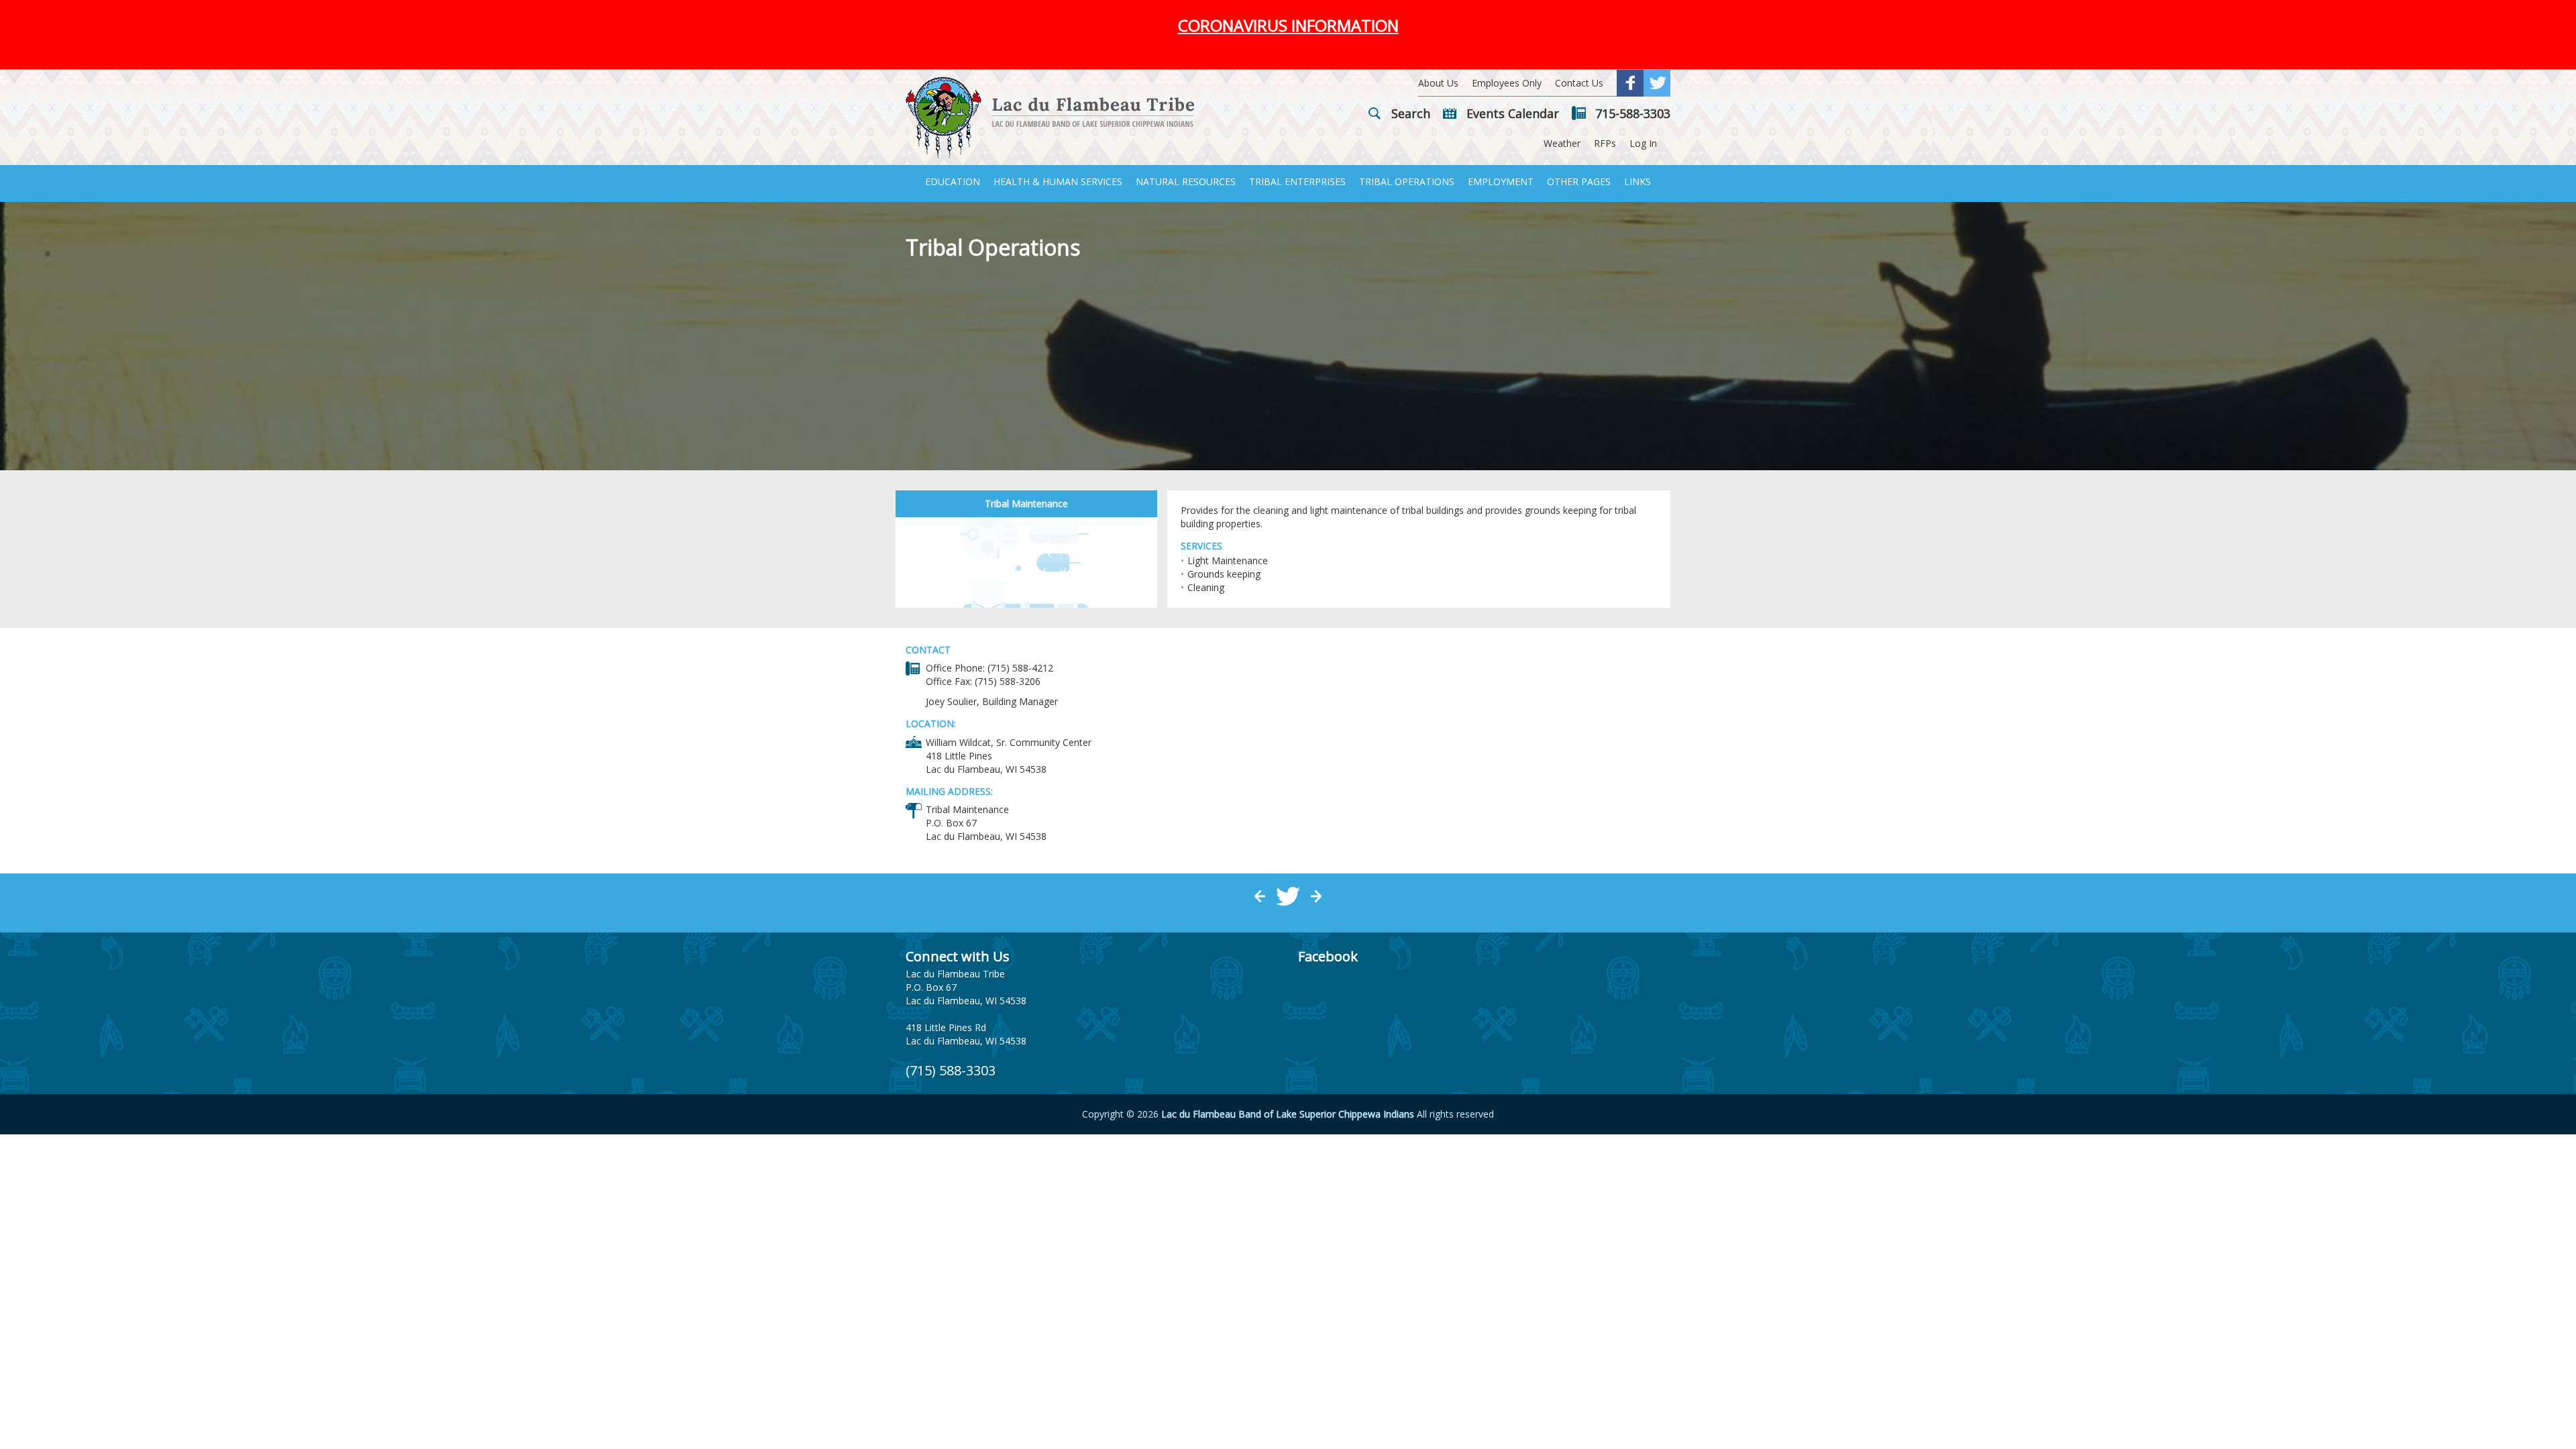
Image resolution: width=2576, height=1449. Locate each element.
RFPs (1605, 143)
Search (1411, 113)
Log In (1643, 143)
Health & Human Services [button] (1058, 181)
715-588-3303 (1633, 113)
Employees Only (1507, 83)
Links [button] (1638, 181)
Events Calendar (1513, 113)
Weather (1562, 143)
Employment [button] (1501, 181)
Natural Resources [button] (1186, 181)
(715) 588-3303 (951, 1070)
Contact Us (1579, 83)
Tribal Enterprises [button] (1297, 181)
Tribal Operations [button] (1407, 181)
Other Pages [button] (1579, 181)
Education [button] (953, 181)
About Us (1438, 83)
